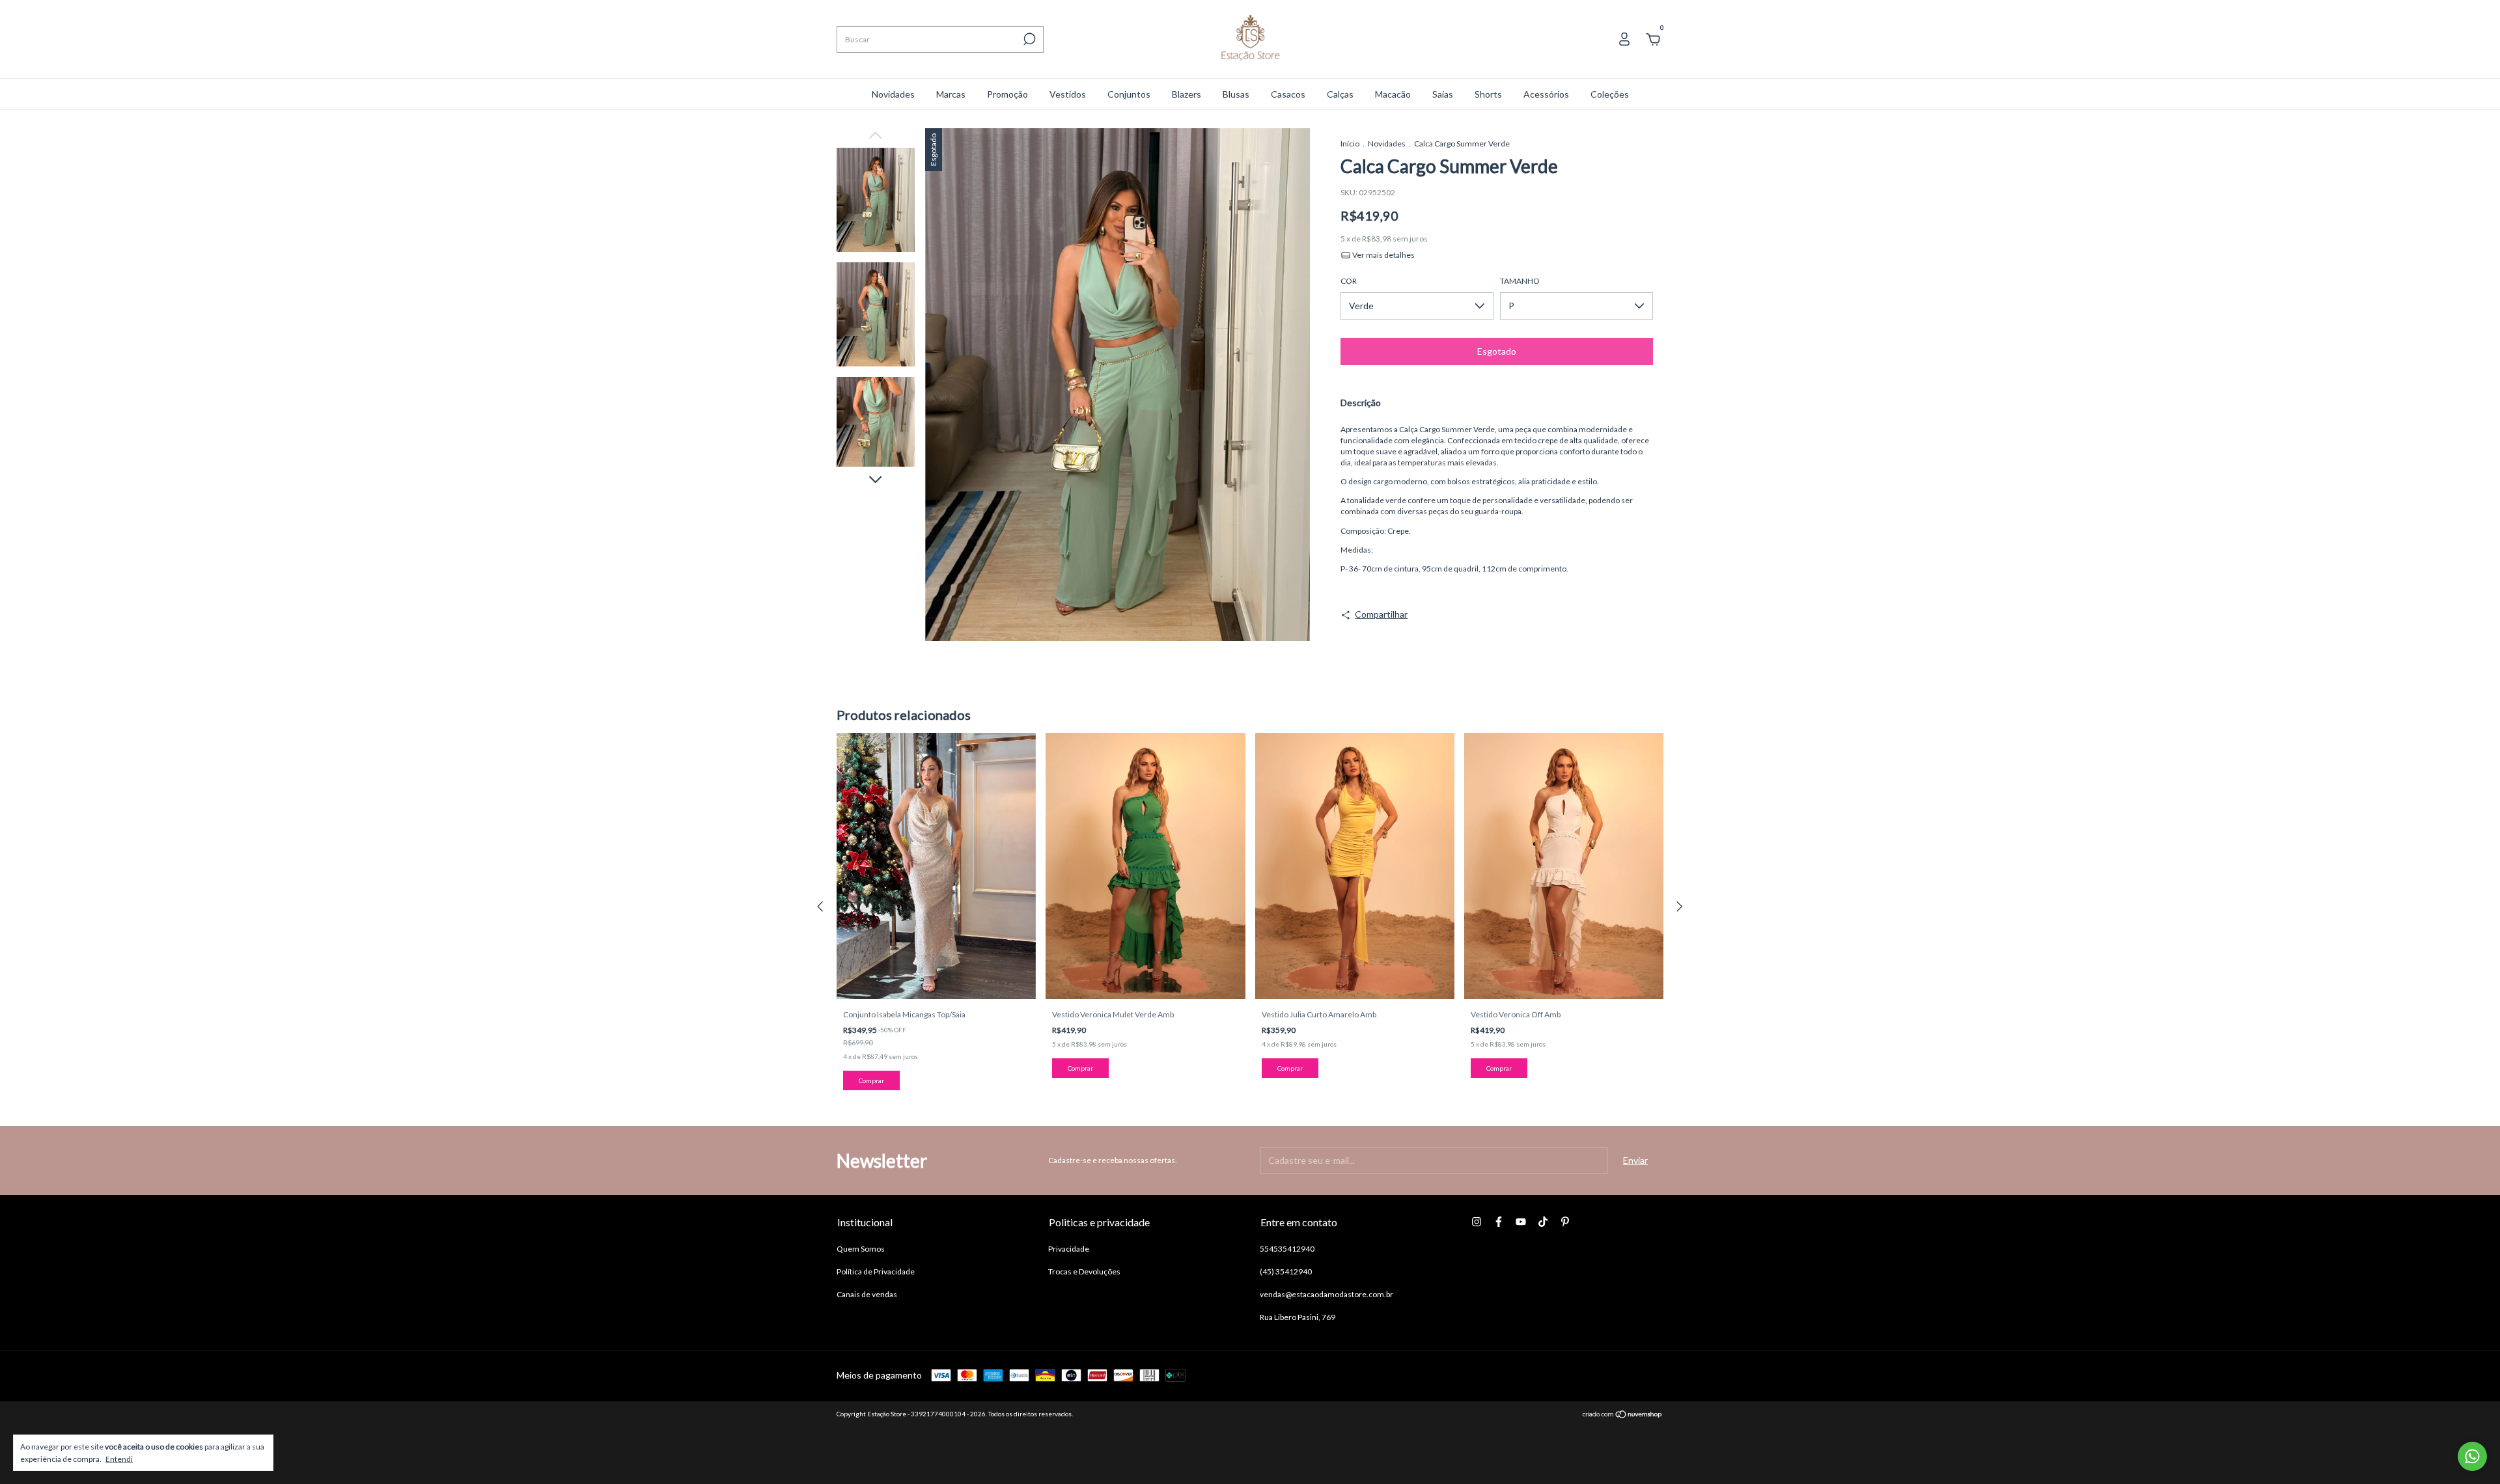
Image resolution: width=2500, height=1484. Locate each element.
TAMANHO (1520, 281)
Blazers (1187, 94)
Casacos (1288, 94)
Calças (1340, 94)
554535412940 (1287, 1249)
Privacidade (1069, 1249)
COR (1349, 281)
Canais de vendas (867, 1294)
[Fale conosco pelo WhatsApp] (2472, 1456)
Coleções (1610, 94)
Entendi (119, 1459)
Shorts (1488, 94)
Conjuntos (1129, 94)
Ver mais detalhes (1383, 255)
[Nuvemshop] (1623, 1415)
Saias (1443, 94)
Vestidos (1068, 94)
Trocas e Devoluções (1084, 1271)
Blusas (1236, 94)
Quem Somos (861, 1249)
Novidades (893, 94)
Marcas (951, 94)
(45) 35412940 (1286, 1271)
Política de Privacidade (876, 1271)
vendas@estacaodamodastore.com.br (1326, 1294)
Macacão (1393, 94)
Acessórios (1546, 94)
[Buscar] (1028, 39)
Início (1350, 144)
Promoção (1007, 94)
